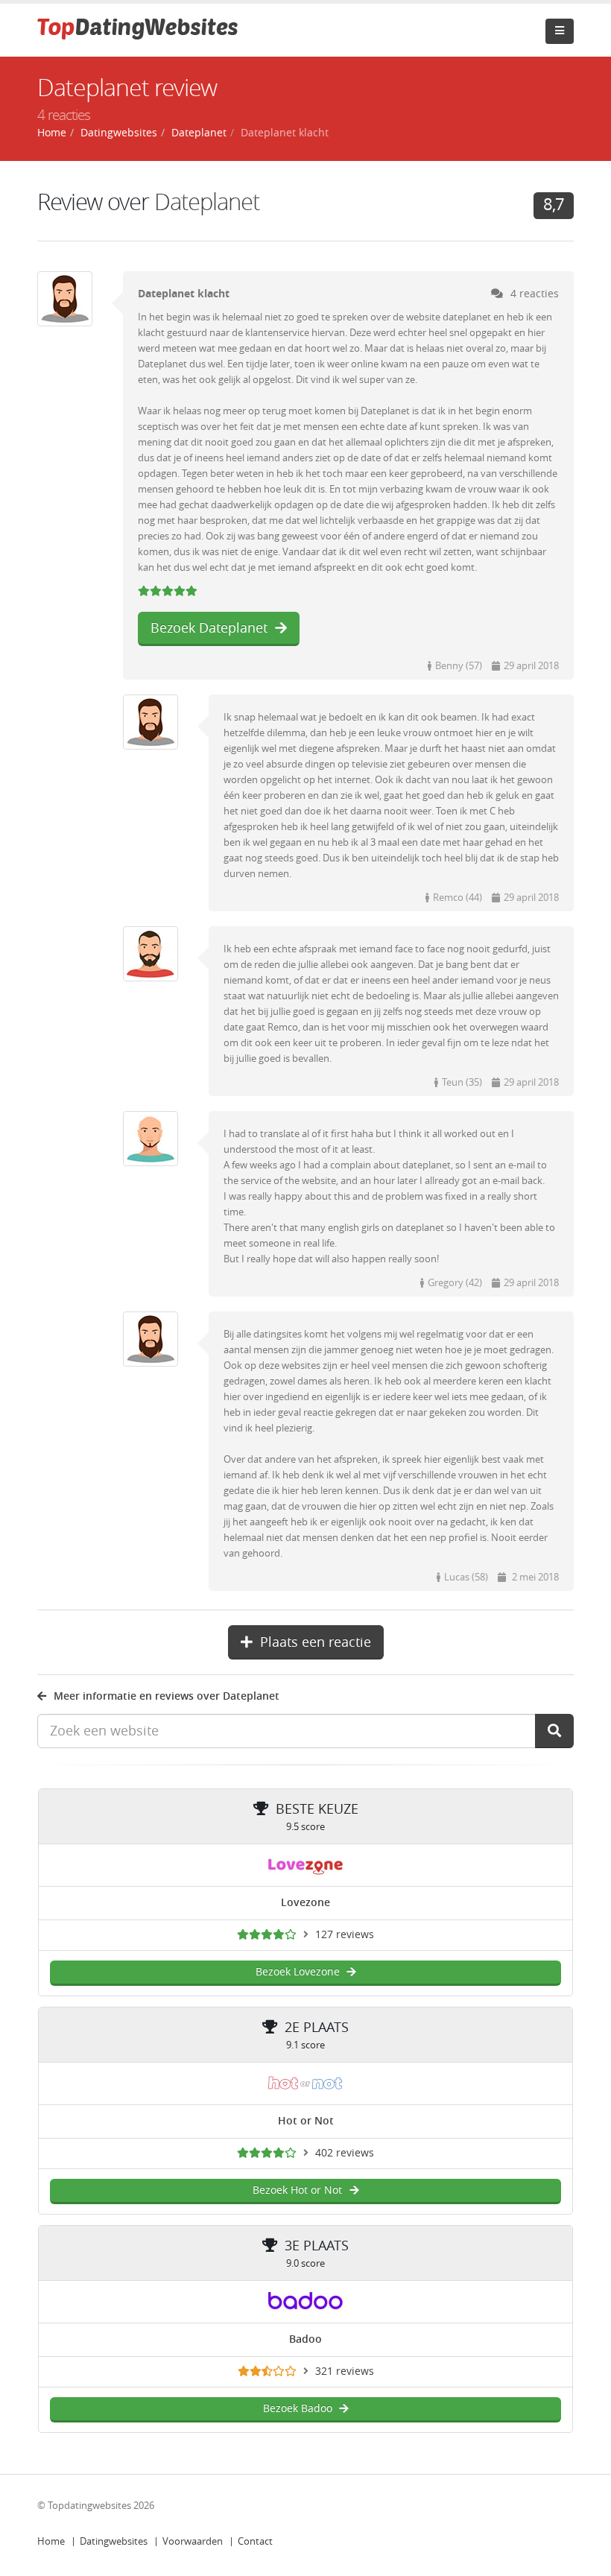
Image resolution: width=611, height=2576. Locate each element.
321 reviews (345, 2371)
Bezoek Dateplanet (209, 628)
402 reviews (345, 2153)
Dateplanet (207, 202)
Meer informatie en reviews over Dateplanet (167, 1696)
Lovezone (305, 1903)
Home (51, 2541)
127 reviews (345, 1935)
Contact (255, 2541)
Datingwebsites (114, 2541)
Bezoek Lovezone (298, 1972)
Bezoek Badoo (298, 2409)
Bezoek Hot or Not (297, 2190)
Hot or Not (306, 2121)
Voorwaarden (193, 2541)
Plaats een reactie (316, 1642)
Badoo (305, 2339)
